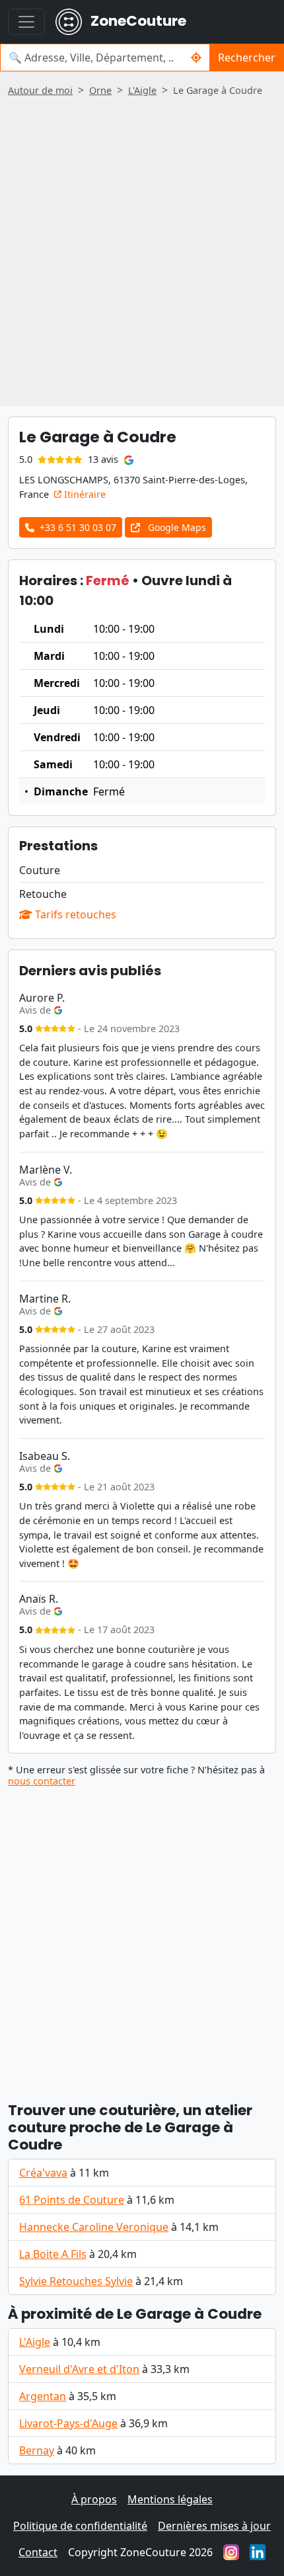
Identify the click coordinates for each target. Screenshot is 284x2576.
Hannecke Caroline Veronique (94, 2227)
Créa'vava (43, 2173)
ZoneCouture (137, 21)
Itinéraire (84, 494)
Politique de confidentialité (80, 2526)
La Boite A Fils (53, 2254)
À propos (94, 2499)
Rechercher (247, 58)
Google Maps (176, 527)
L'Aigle (35, 2342)
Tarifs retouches (74, 914)
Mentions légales (170, 2499)
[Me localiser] (196, 58)
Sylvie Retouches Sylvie (76, 2281)
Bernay (37, 2450)
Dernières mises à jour (214, 2526)
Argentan (43, 2396)
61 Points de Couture (72, 2200)
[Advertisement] (142, 247)
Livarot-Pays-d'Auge (68, 2423)
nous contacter (42, 1781)
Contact (38, 2552)
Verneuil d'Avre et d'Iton (79, 2369)
